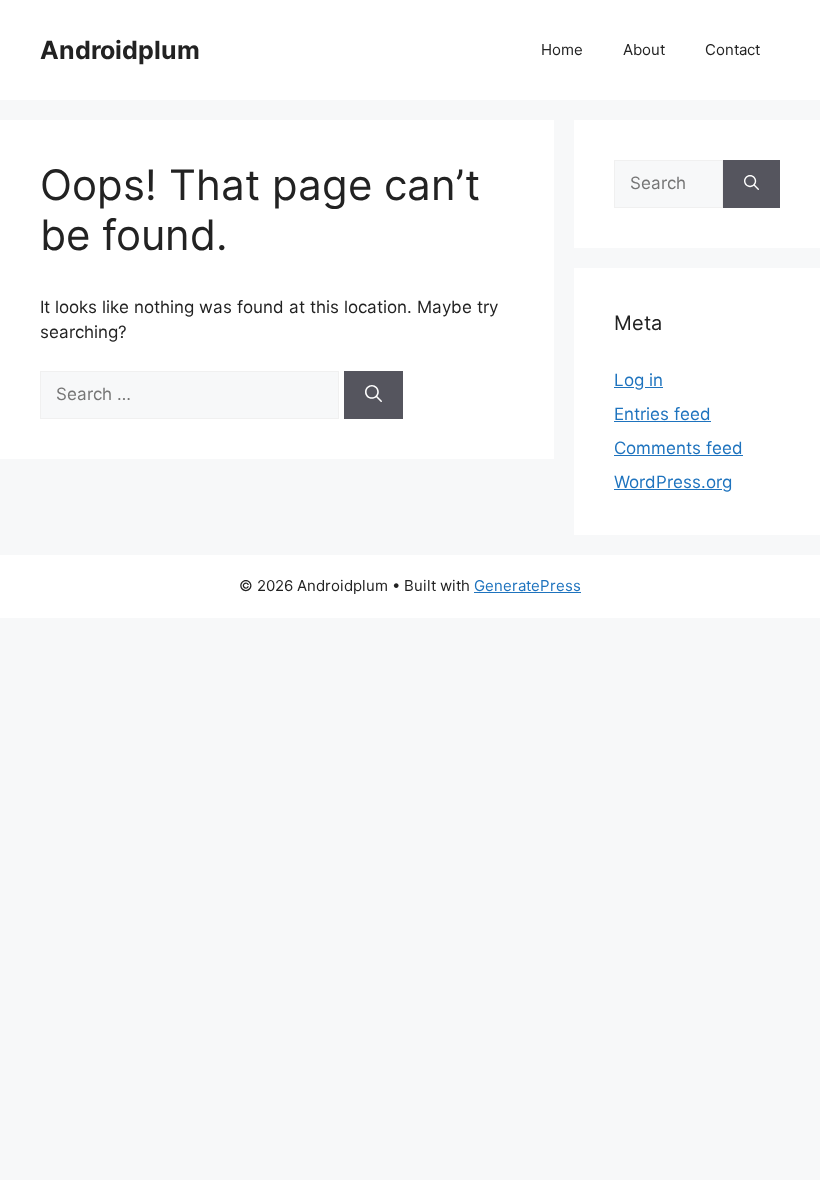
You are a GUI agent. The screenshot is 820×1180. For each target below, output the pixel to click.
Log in (638, 380)
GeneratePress (527, 585)
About (644, 49)
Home (562, 49)
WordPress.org (673, 482)
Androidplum (120, 50)
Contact (732, 49)
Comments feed (678, 448)
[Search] (373, 395)
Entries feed (662, 414)
